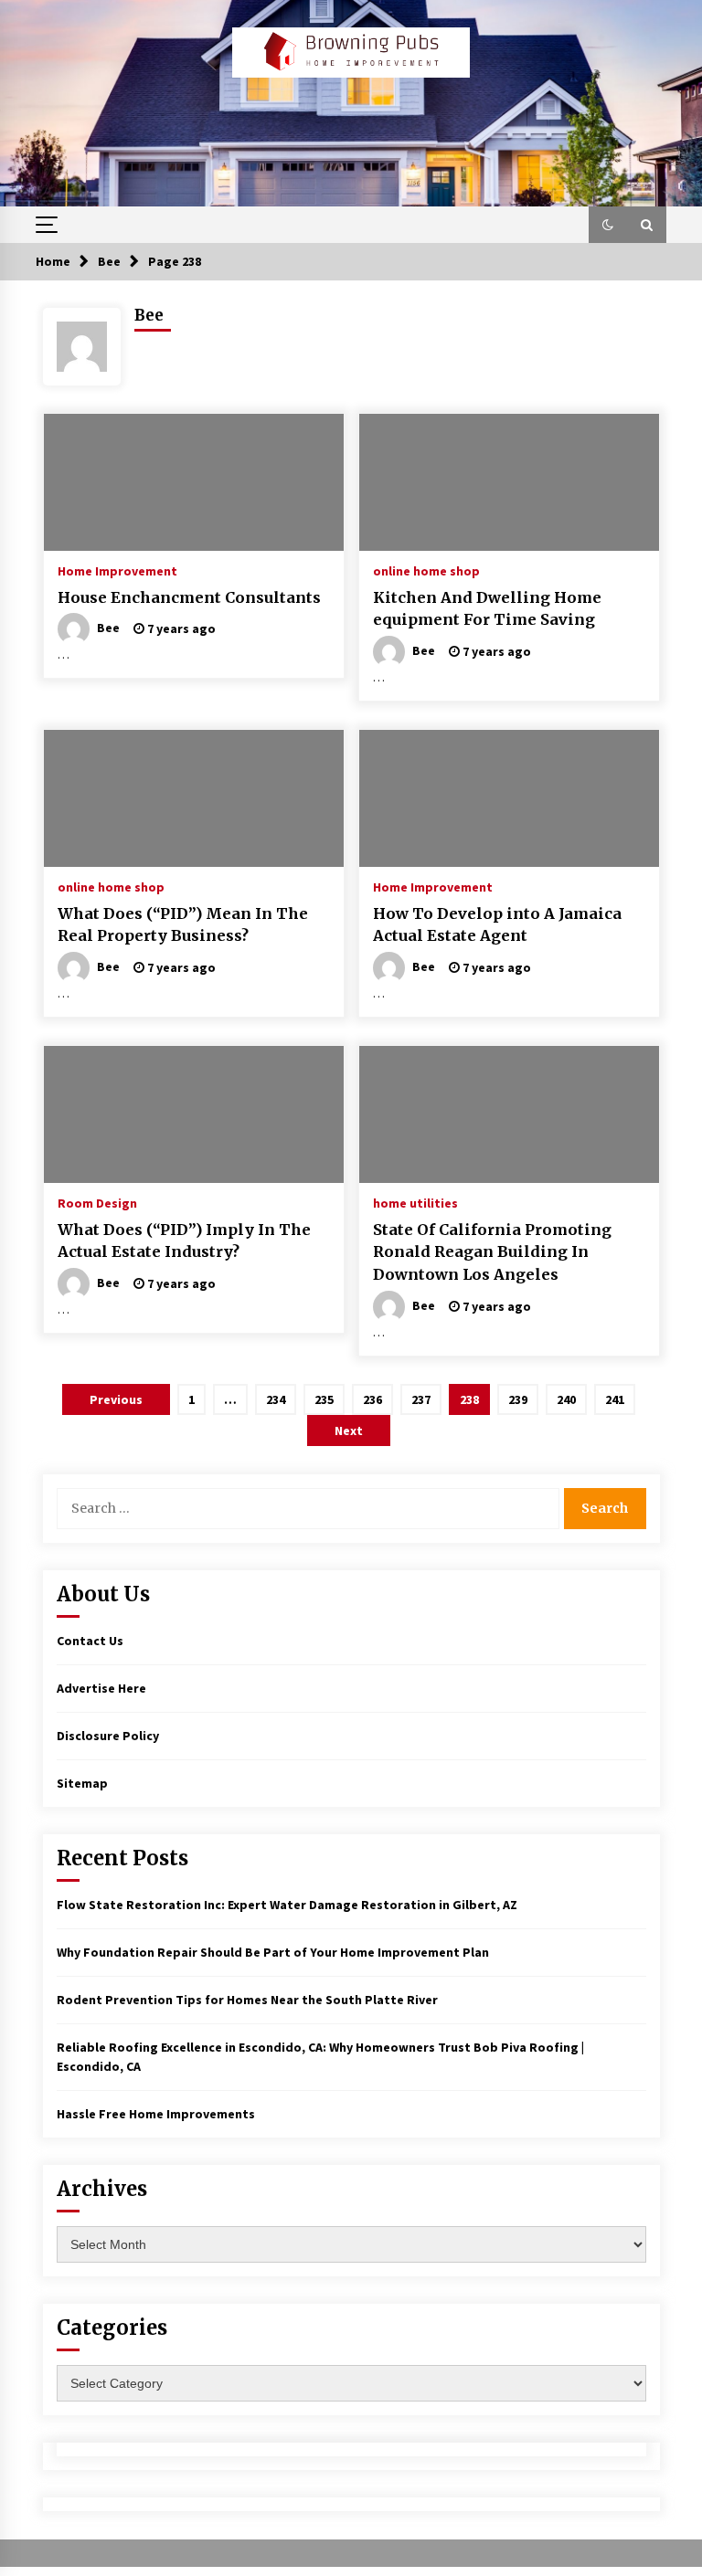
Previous (116, 1399)
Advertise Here (101, 1688)
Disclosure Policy (108, 1736)
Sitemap (82, 1783)
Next (349, 1431)
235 (324, 1399)
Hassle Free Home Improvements (156, 2114)
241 (615, 1399)
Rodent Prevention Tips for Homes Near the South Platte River (247, 2000)
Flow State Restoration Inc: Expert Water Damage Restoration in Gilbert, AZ (287, 1905)
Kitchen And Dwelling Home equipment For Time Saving (487, 609)
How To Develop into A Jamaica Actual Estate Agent (497, 925)
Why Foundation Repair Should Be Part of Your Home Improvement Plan (273, 1952)
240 (566, 1399)
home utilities (415, 1202)
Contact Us (90, 1641)
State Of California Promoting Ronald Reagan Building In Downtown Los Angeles (492, 1252)
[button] (608, 225)
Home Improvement (117, 570)
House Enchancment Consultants (189, 597)
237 (421, 1399)
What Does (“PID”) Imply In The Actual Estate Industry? (184, 1241)
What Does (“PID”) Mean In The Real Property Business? (183, 925)
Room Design (97, 1202)
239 (518, 1399)
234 (276, 1399)
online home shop (426, 570)
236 (372, 1399)
